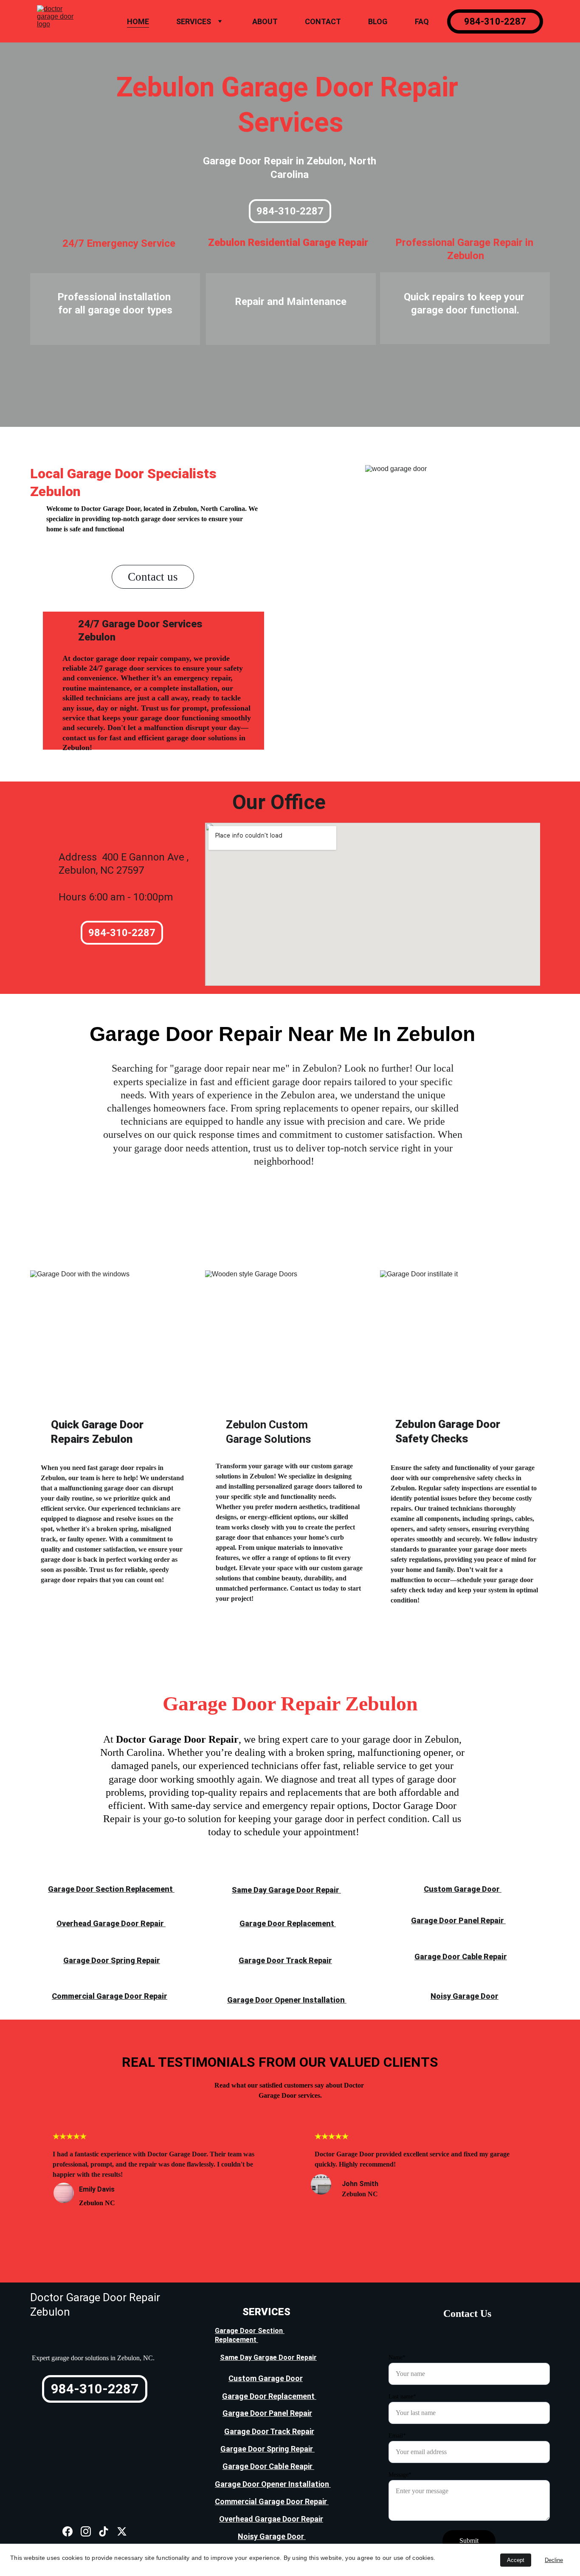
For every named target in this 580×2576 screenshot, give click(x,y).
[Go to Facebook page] (68, 2532)
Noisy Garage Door (465, 1996)
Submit (469, 2541)
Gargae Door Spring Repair (267, 2449)
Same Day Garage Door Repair (286, 1890)
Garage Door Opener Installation (287, 2000)
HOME (138, 21)
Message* (400, 2475)
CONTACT (323, 21)
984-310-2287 (495, 21)
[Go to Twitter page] (122, 2532)
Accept (516, 2560)
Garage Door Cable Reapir (268, 2466)
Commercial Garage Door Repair (110, 1996)
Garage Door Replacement (288, 1923)
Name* (397, 2357)
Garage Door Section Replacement (111, 1889)
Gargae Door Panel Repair (267, 2413)
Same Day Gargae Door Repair (268, 2357)
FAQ (422, 21)
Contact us (153, 577)
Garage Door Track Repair (285, 1960)
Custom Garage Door (463, 1889)
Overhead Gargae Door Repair (271, 2519)
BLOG (378, 21)
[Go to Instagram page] (86, 2532)
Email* (397, 2436)
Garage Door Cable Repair (461, 1957)
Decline (554, 2560)
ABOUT (265, 21)
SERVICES (194, 21)
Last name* (402, 2397)
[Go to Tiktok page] (104, 2532)
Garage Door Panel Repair (458, 1920)
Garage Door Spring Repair (112, 1960)
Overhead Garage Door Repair (111, 1923)
